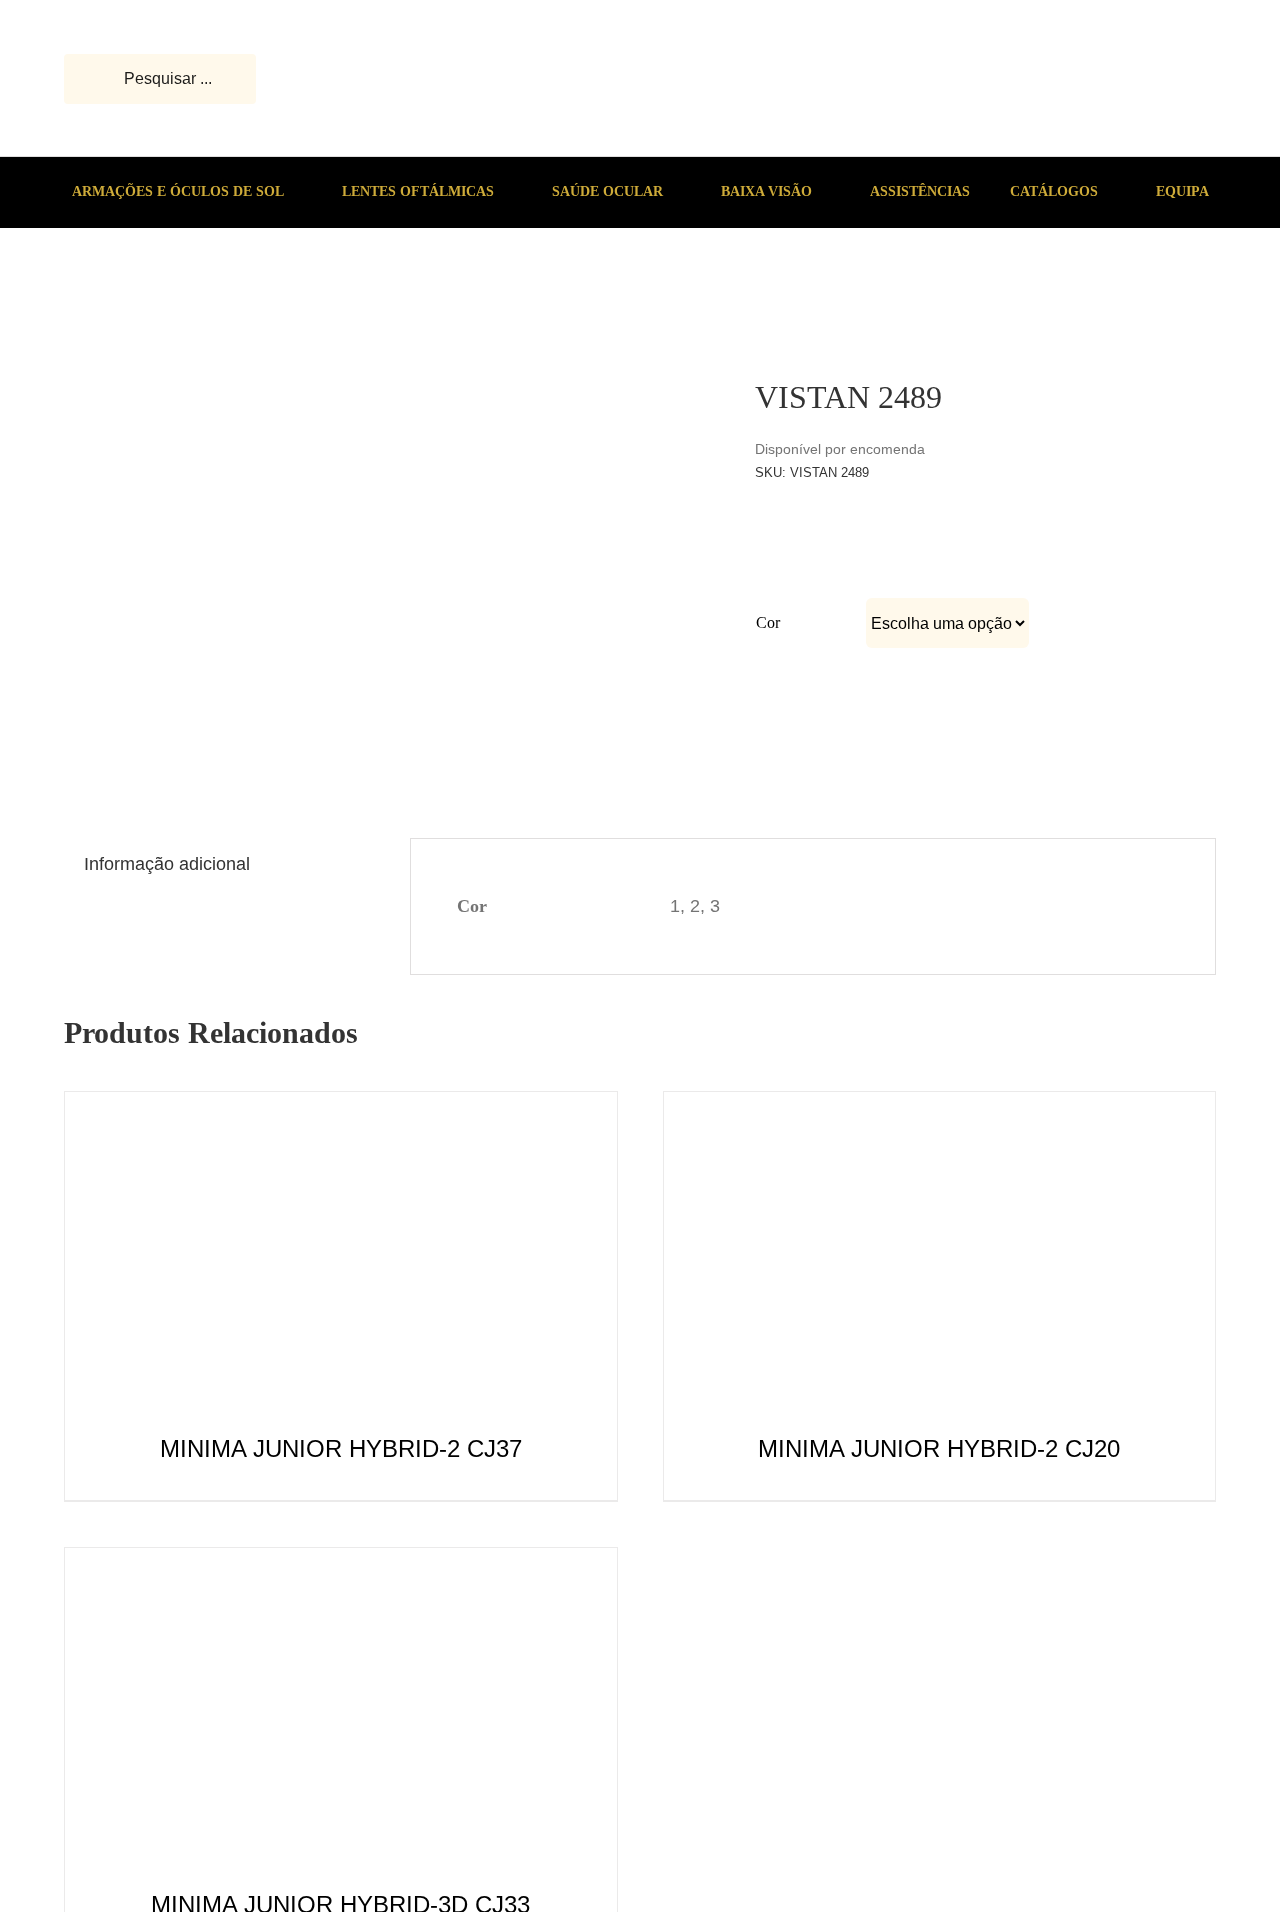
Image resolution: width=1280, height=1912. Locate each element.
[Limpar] (1129, 662)
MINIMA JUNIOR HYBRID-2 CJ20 (939, 1448)
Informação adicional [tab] (167, 864)
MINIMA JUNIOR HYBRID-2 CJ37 (341, 1448)
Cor (768, 622)
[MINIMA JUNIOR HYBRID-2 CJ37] (341, 1108)
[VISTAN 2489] (126, 305)
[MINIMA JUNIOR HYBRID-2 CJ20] (939, 1108)
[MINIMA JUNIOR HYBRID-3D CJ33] (341, 1564)
